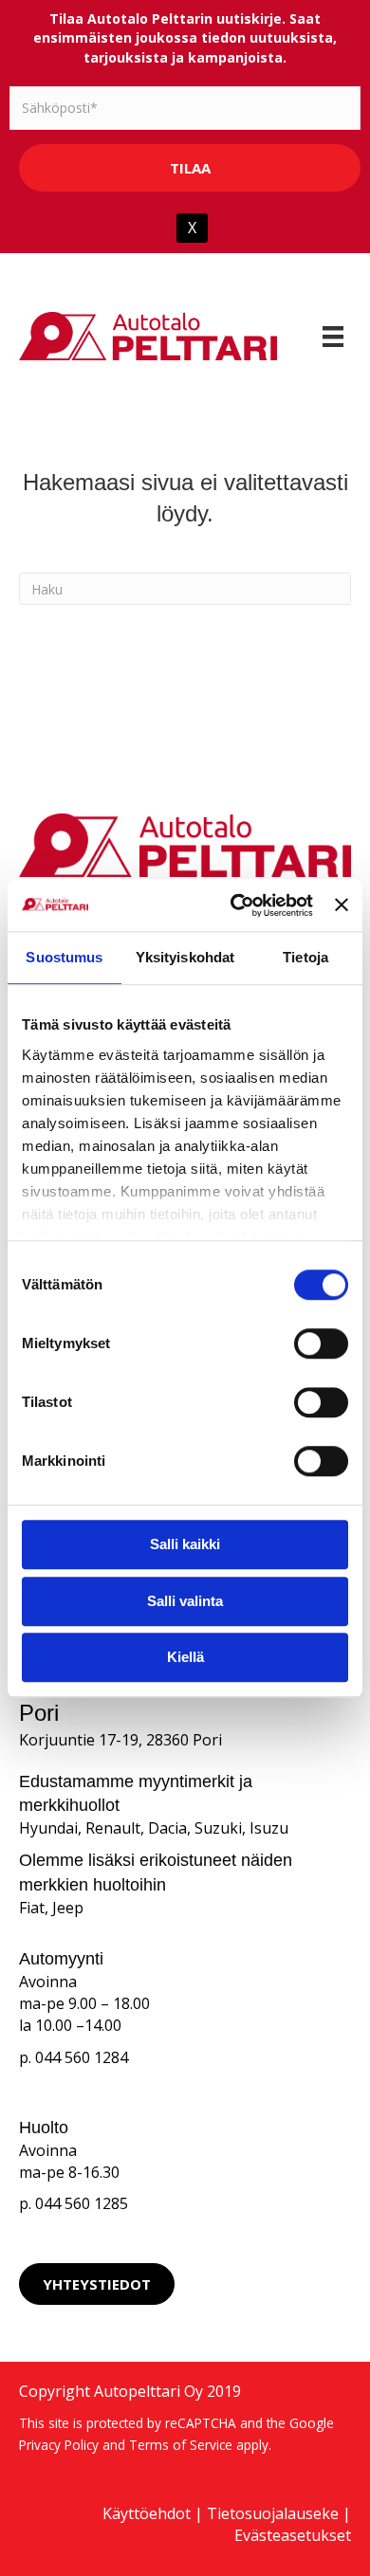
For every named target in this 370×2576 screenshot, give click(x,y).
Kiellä (185, 1657)
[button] (97, 2284)
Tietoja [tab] (305, 957)
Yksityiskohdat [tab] (185, 957)
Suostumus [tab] (64, 957)
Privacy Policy (59, 2445)
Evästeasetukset (293, 2535)
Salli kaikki (185, 1544)
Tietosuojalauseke (273, 2513)
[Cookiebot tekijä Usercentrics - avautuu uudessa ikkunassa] (235, 905)
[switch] (321, 1343)
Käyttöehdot (147, 2513)
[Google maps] (277, 2284)
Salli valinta (185, 1601)
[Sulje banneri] (342, 905)
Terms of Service (181, 2445)
